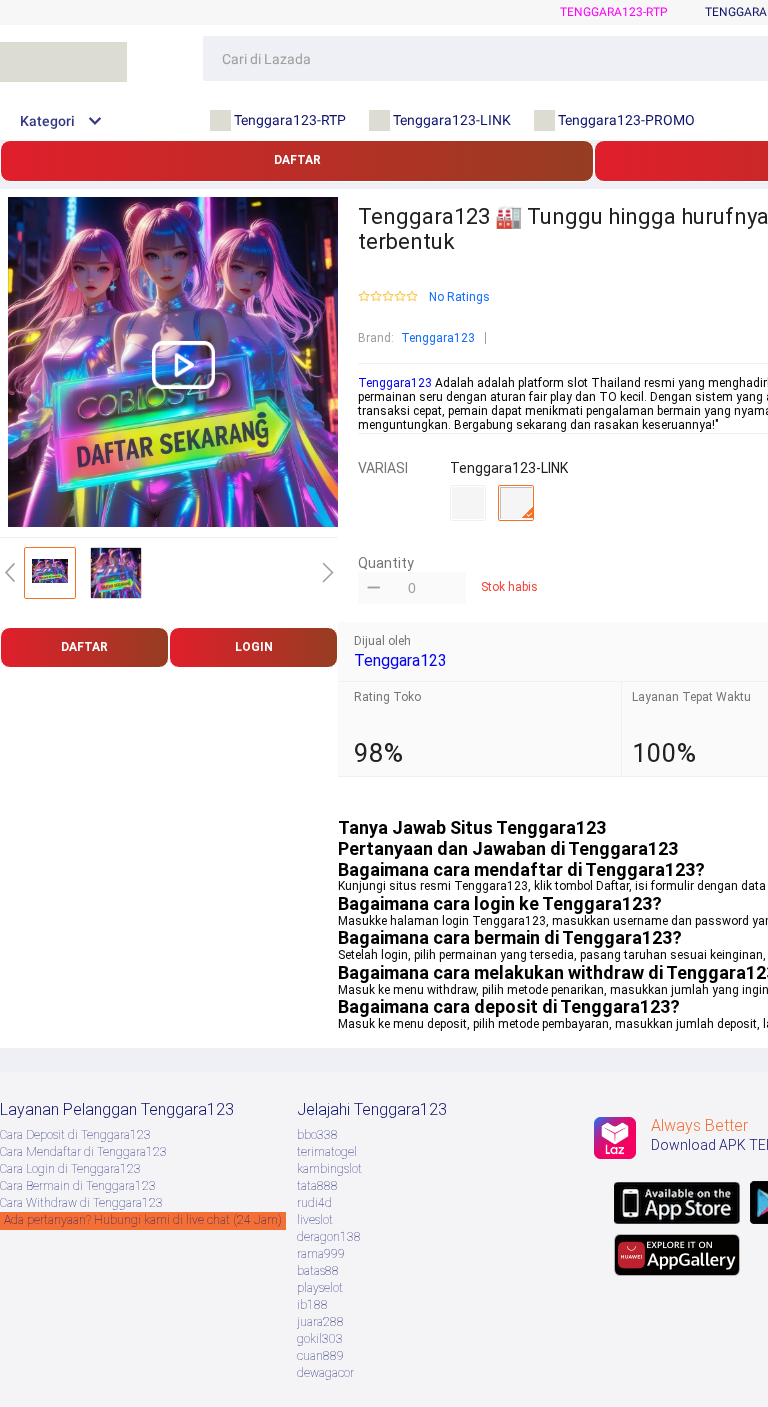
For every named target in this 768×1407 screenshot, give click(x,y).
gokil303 (320, 1339)
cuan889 (320, 1356)
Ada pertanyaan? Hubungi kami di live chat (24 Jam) (143, 1220)
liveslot (315, 1220)
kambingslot (329, 1169)
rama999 (321, 1254)
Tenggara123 (438, 338)
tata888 (317, 1186)
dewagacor (325, 1373)
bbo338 (317, 1135)
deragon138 (329, 1237)
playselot (320, 1288)
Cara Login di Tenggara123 (70, 1169)
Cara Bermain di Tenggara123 (78, 1186)
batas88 (318, 1271)
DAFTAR (297, 160)
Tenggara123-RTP (614, 12)
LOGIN (254, 647)
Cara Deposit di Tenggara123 (75, 1135)
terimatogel (327, 1152)
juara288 (320, 1322)
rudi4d (314, 1203)
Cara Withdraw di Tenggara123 (81, 1203)
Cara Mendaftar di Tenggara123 (83, 1152)
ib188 (312, 1305)
